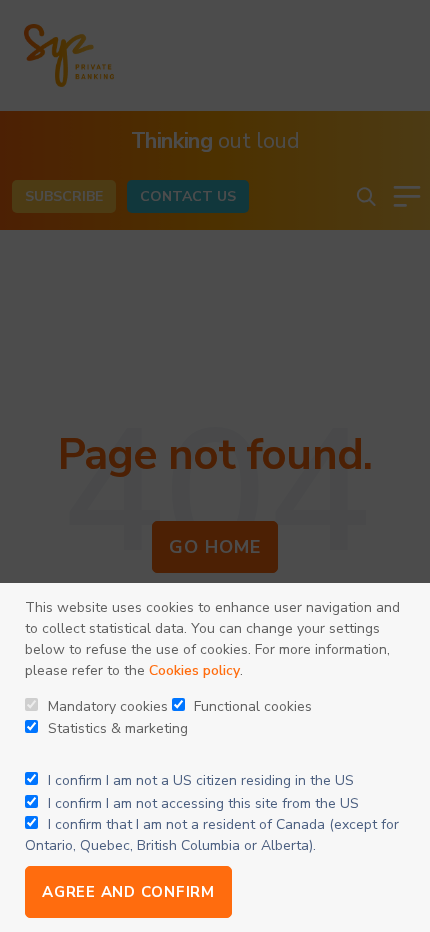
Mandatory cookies (106, 706)
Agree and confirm (128, 892)
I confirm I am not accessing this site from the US (203, 803)
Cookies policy (194, 670)
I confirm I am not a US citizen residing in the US (201, 780)
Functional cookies (251, 706)
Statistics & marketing (116, 728)
